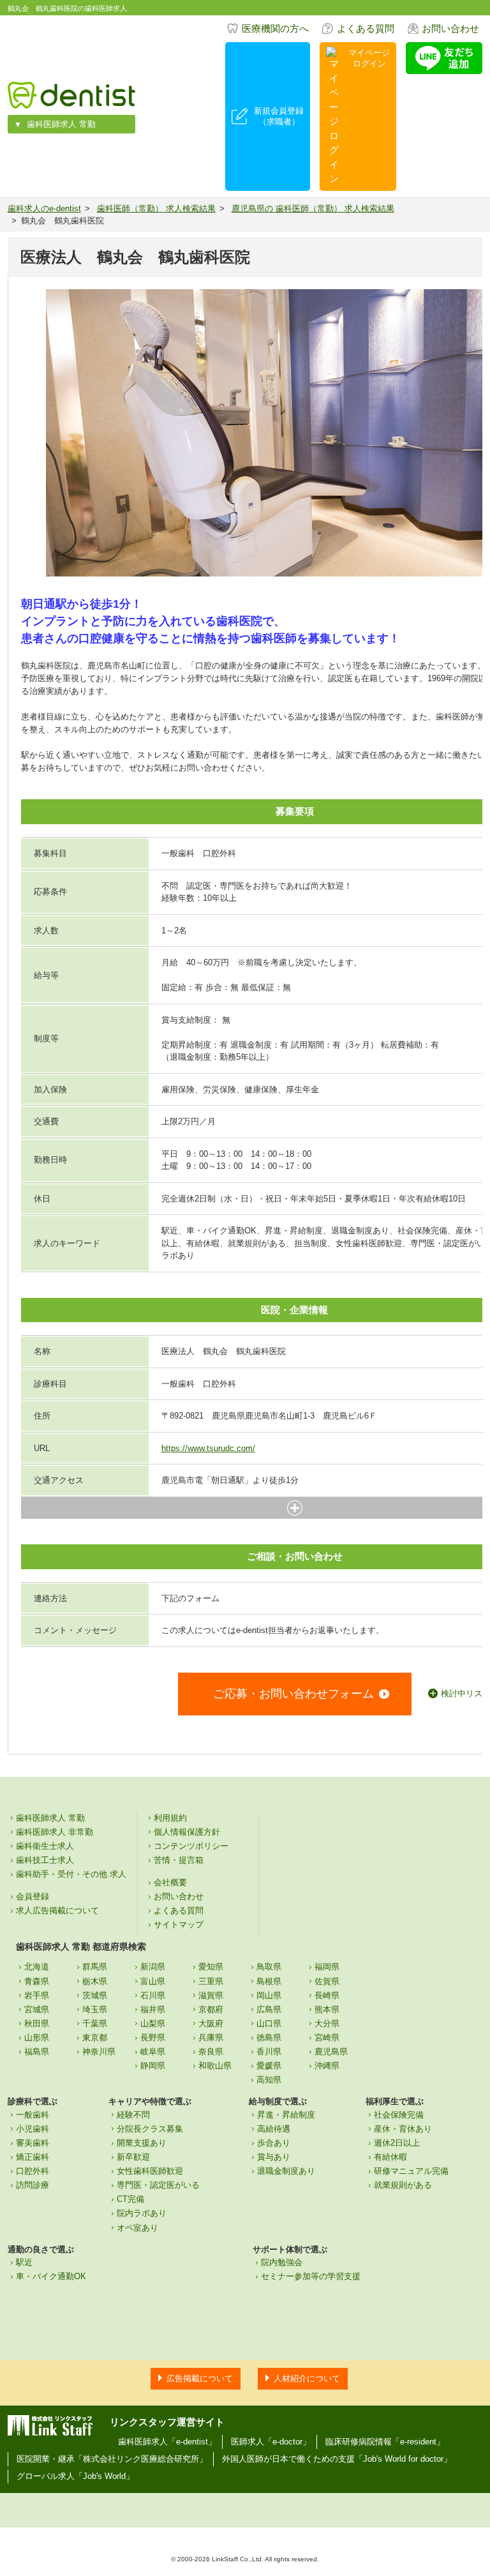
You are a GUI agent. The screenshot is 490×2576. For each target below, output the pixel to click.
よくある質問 (366, 28)
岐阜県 (153, 2052)
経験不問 (133, 2115)
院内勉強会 (282, 2262)
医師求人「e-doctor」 (271, 2442)
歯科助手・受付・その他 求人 (71, 1874)
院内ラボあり (142, 2213)
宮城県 (37, 2009)
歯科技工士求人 (45, 1860)
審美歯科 (33, 2143)
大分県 (327, 2023)
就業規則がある (403, 2185)
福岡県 (327, 1967)
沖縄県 (327, 2066)
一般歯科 (33, 2115)
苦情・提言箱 (179, 1860)
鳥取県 (269, 1967)
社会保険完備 (399, 2115)
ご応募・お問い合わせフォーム (293, 1694)
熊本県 (327, 2009)
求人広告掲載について (57, 1910)
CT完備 (130, 2199)
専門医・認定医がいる (158, 2185)
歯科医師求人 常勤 (61, 124)
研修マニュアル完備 (411, 2171)
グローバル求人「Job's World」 (75, 2476)
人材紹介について (307, 2378)
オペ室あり (137, 2228)
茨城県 (95, 1995)
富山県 (153, 1981)
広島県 (269, 2009)
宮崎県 (327, 2037)
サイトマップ (179, 1924)
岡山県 (269, 1995)
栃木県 (95, 1981)
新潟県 (153, 1967)
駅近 (24, 2262)
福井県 (153, 2009)
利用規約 (170, 1818)
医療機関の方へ (275, 28)
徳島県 (269, 2037)
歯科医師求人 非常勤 (55, 1832)
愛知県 (211, 1967)
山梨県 (153, 2023)
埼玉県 (95, 2009)
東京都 (95, 2037)
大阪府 (211, 2023)
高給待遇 (274, 2129)
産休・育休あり (403, 2129)
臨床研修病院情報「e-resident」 (385, 2442)
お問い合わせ (450, 28)
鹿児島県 (331, 2052)
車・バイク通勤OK (51, 2276)
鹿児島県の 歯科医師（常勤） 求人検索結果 (313, 208)
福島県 (37, 2052)
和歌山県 (215, 2066)
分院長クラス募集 (150, 2129)
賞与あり (274, 2157)
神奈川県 (99, 2052)
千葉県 (95, 2023)
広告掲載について (200, 2378)
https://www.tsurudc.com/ (208, 1448)
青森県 (37, 1981)
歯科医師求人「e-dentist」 (167, 2442)
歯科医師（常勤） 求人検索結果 (156, 208)
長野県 (153, 2037)
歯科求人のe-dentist (44, 208)
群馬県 (95, 1967)
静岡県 (153, 2066)
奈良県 (211, 2052)
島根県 (269, 1981)
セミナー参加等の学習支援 (311, 2276)
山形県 (37, 2037)
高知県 (269, 2080)
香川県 (269, 2052)
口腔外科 (33, 2171)
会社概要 (170, 1882)
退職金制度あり (286, 2171)
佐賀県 (327, 1981)
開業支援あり (142, 2143)
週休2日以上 (397, 2143)
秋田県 (37, 2023)
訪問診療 (33, 2185)
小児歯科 (33, 2129)
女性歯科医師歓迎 (150, 2171)
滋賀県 (211, 1995)
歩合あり (274, 2143)
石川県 (153, 1995)
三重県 (211, 1981)
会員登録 (33, 1896)
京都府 (211, 2009)
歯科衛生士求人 (45, 1846)
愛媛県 (269, 2066)
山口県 (269, 2023)
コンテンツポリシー (191, 1846)
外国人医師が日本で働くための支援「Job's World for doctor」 (337, 2459)
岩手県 (37, 1995)
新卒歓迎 (133, 2157)
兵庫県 (211, 2037)
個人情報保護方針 (187, 1832)
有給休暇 (390, 2157)
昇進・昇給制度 (286, 2115)
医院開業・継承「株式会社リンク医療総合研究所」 (112, 2459)
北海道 (37, 1967)
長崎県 (327, 1995)
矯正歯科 (33, 2157)
